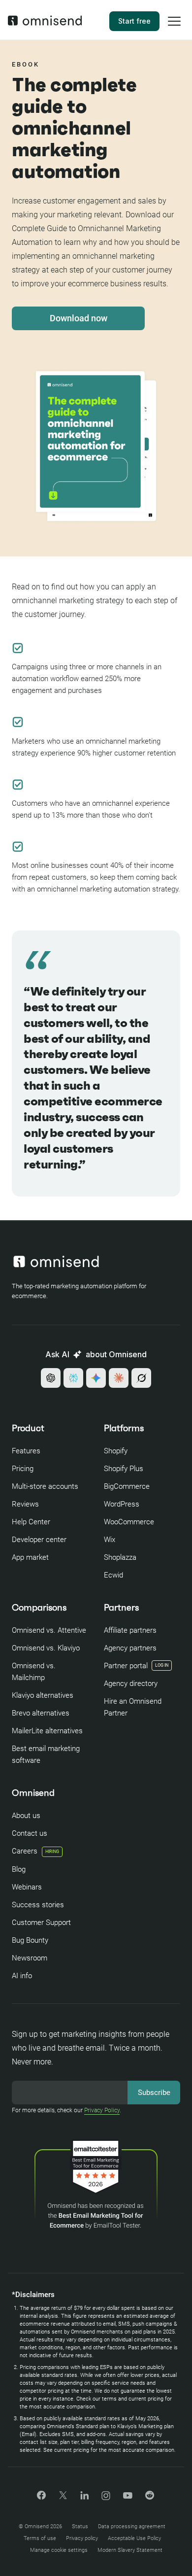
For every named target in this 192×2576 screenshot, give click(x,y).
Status (80, 2526)
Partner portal (126, 1666)
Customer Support (41, 1923)
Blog (19, 1869)
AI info (22, 1976)
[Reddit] (150, 2498)
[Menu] (174, 28)
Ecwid (113, 1575)
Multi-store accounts (45, 1486)
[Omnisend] (45, 23)
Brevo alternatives (41, 1713)
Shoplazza (120, 1557)
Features (26, 1451)
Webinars (27, 1887)
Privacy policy (82, 2538)
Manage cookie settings (59, 2550)
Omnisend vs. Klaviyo (46, 1648)
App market (30, 1557)
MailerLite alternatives (47, 1731)
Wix (110, 1540)
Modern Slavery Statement (130, 2550)
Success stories (38, 1905)
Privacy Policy (102, 2110)
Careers (35, 1851)
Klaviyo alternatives (43, 1695)
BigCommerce (127, 1486)
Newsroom (30, 1958)
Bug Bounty (30, 1940)
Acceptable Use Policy (134, 2538)
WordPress (122, 1504)
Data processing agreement (132, 2526)
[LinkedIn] (84, 2497)
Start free (134, 21)
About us (26, 1816)
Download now (79, 318)
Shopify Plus (124, 1469)
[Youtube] (128, 2496)
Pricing (23, 1469)
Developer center (39, 1540)
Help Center (31, 1522)
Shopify (116, 1451)
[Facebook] (41, 2497)
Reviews (25, 1504)
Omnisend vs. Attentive (49, 1630)
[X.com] (63, 2498)
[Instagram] (106, 2499)
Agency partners (130, 1648)
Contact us (30, 1833)
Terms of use (40, 2538)
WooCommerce (129, 1522)
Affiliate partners (130, 1630)
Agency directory (131, 1683)
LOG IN (162, 1665)
